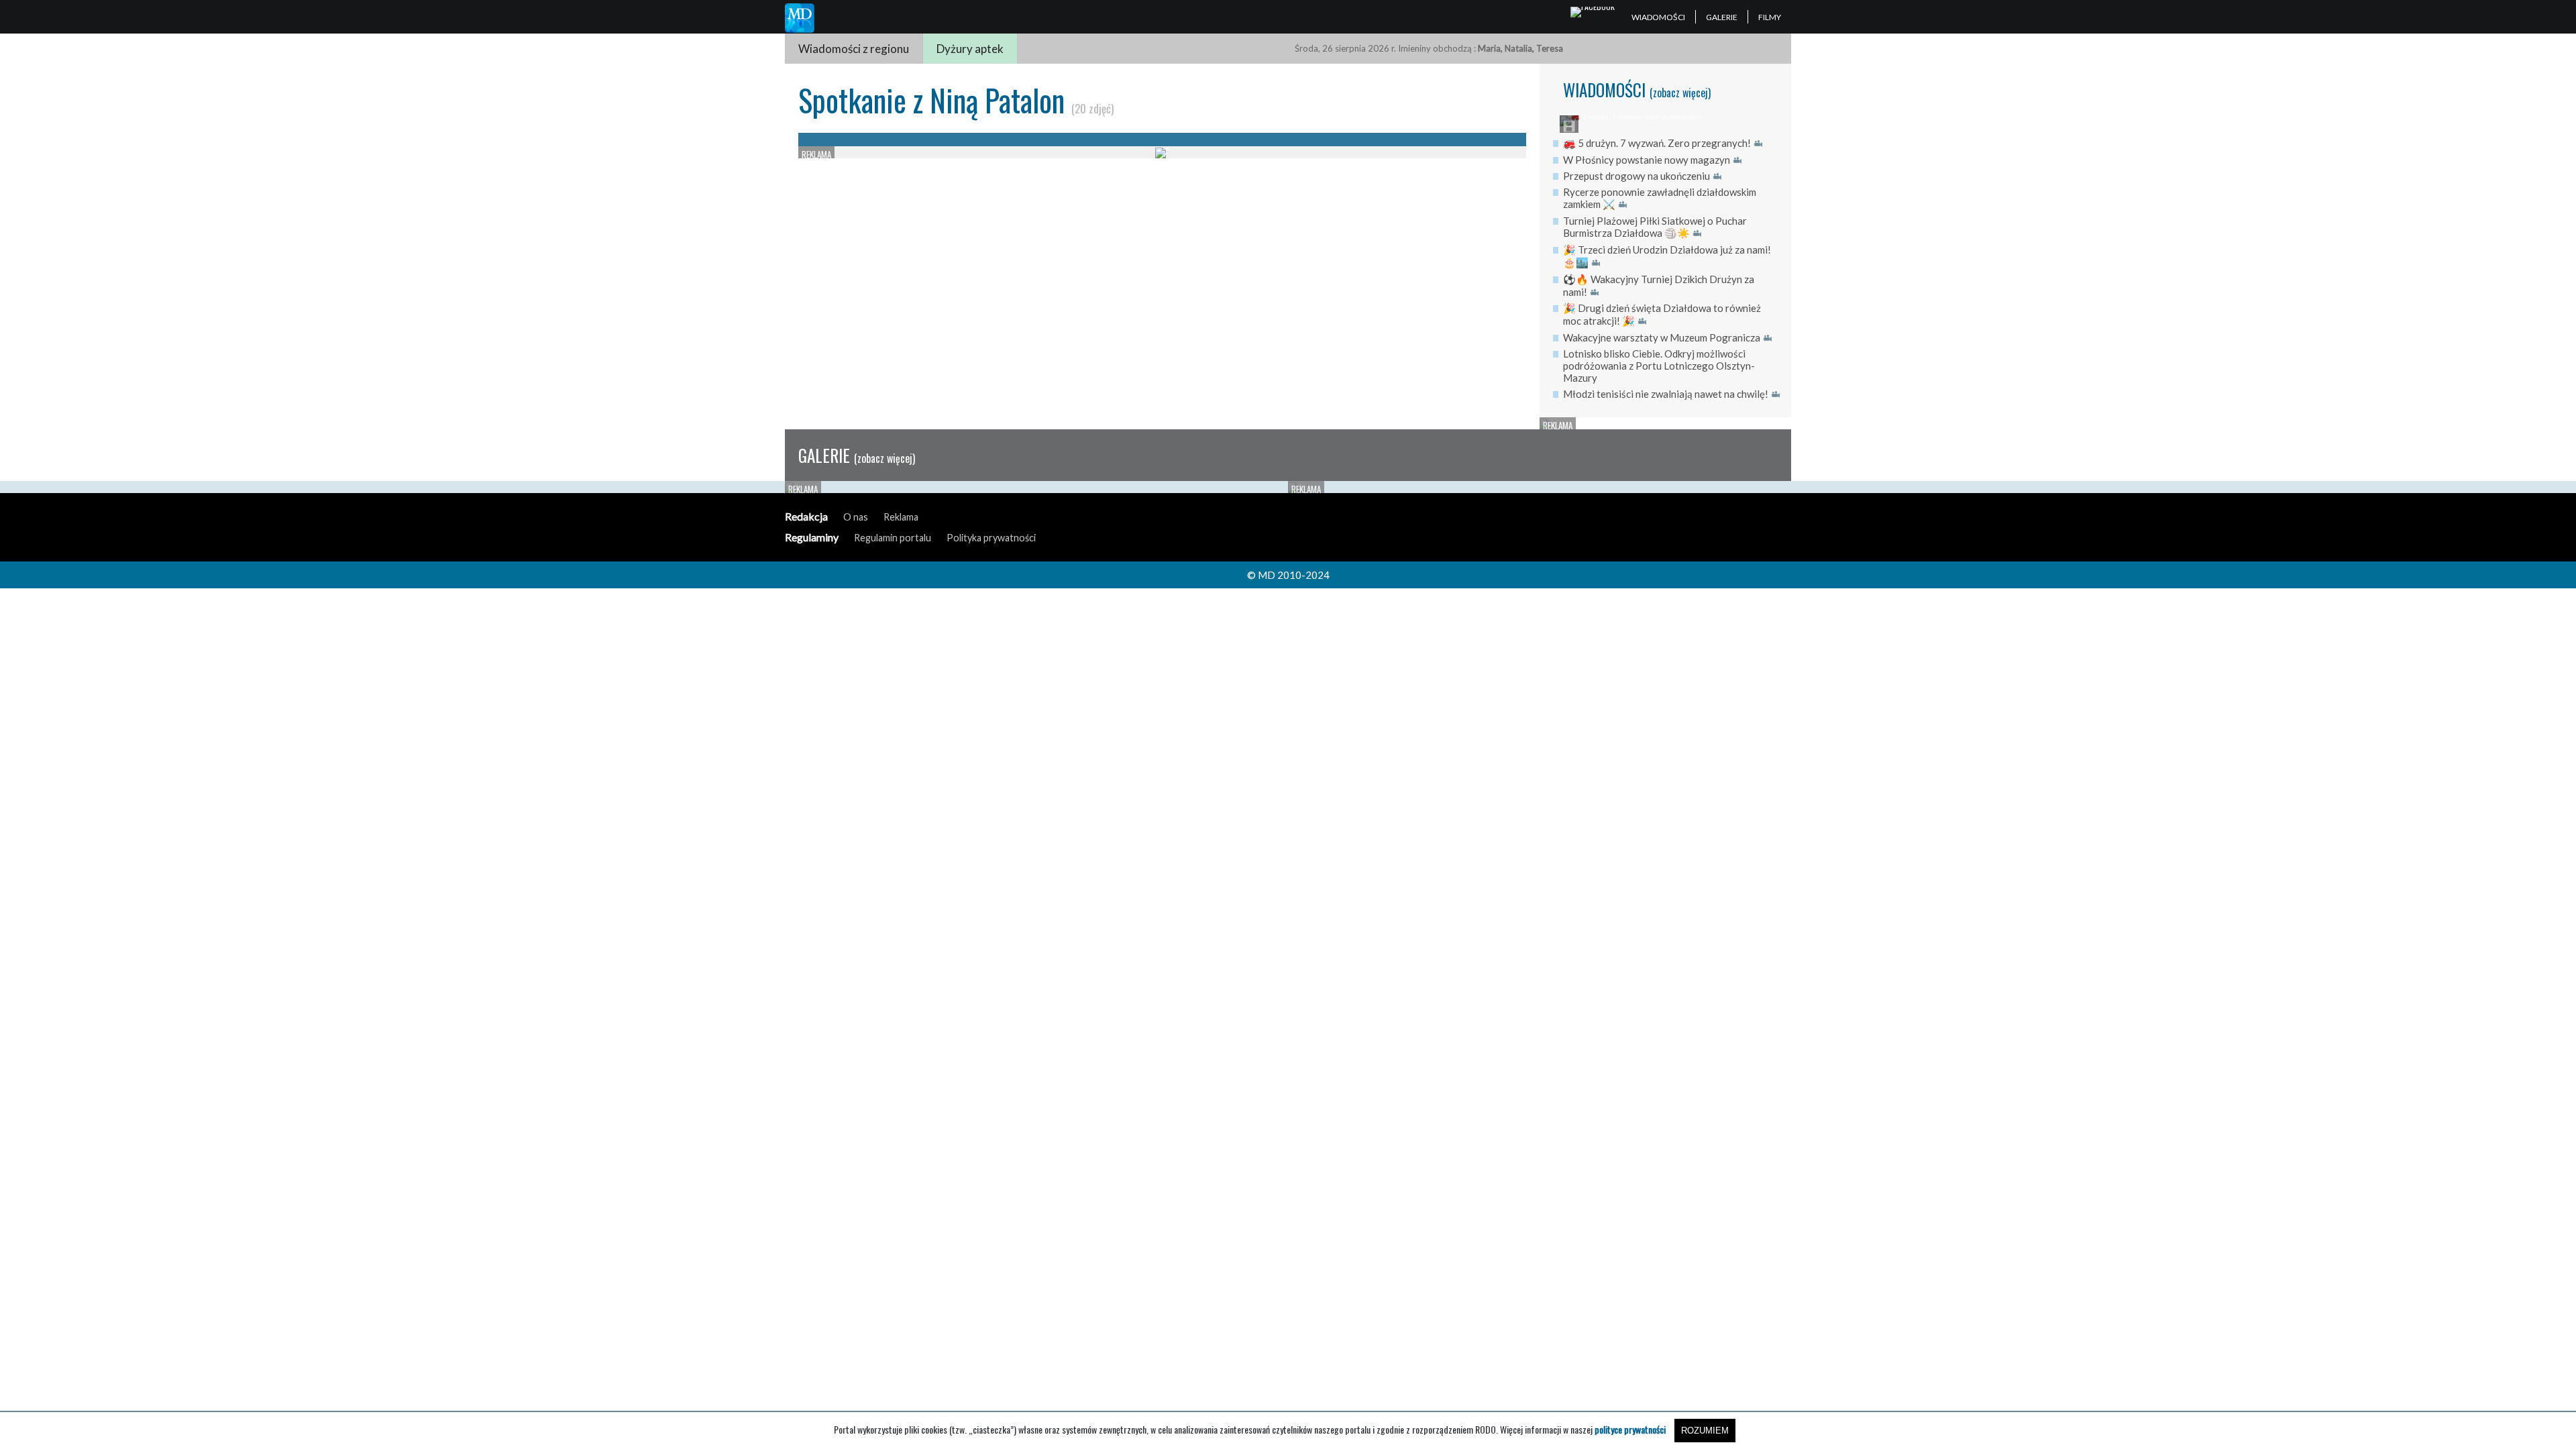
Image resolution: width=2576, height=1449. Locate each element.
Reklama (901, 517)
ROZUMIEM (1705, 1431)
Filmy (1770, 17)
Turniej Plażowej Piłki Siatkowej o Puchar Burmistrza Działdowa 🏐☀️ (1655, 227)
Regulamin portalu (893, 538)
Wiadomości (1658, 17)
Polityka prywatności (991, 538)
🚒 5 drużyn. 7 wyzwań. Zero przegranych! (1657, 143)
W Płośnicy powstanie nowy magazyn (1647, 160)
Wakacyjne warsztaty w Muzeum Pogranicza (1662, 337)
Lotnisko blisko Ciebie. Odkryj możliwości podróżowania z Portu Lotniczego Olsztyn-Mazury (1659, 366)
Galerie (1722, 17)
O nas (856, 517)
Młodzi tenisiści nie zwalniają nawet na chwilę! (1666, 394)
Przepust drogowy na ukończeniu (1636, 176)
